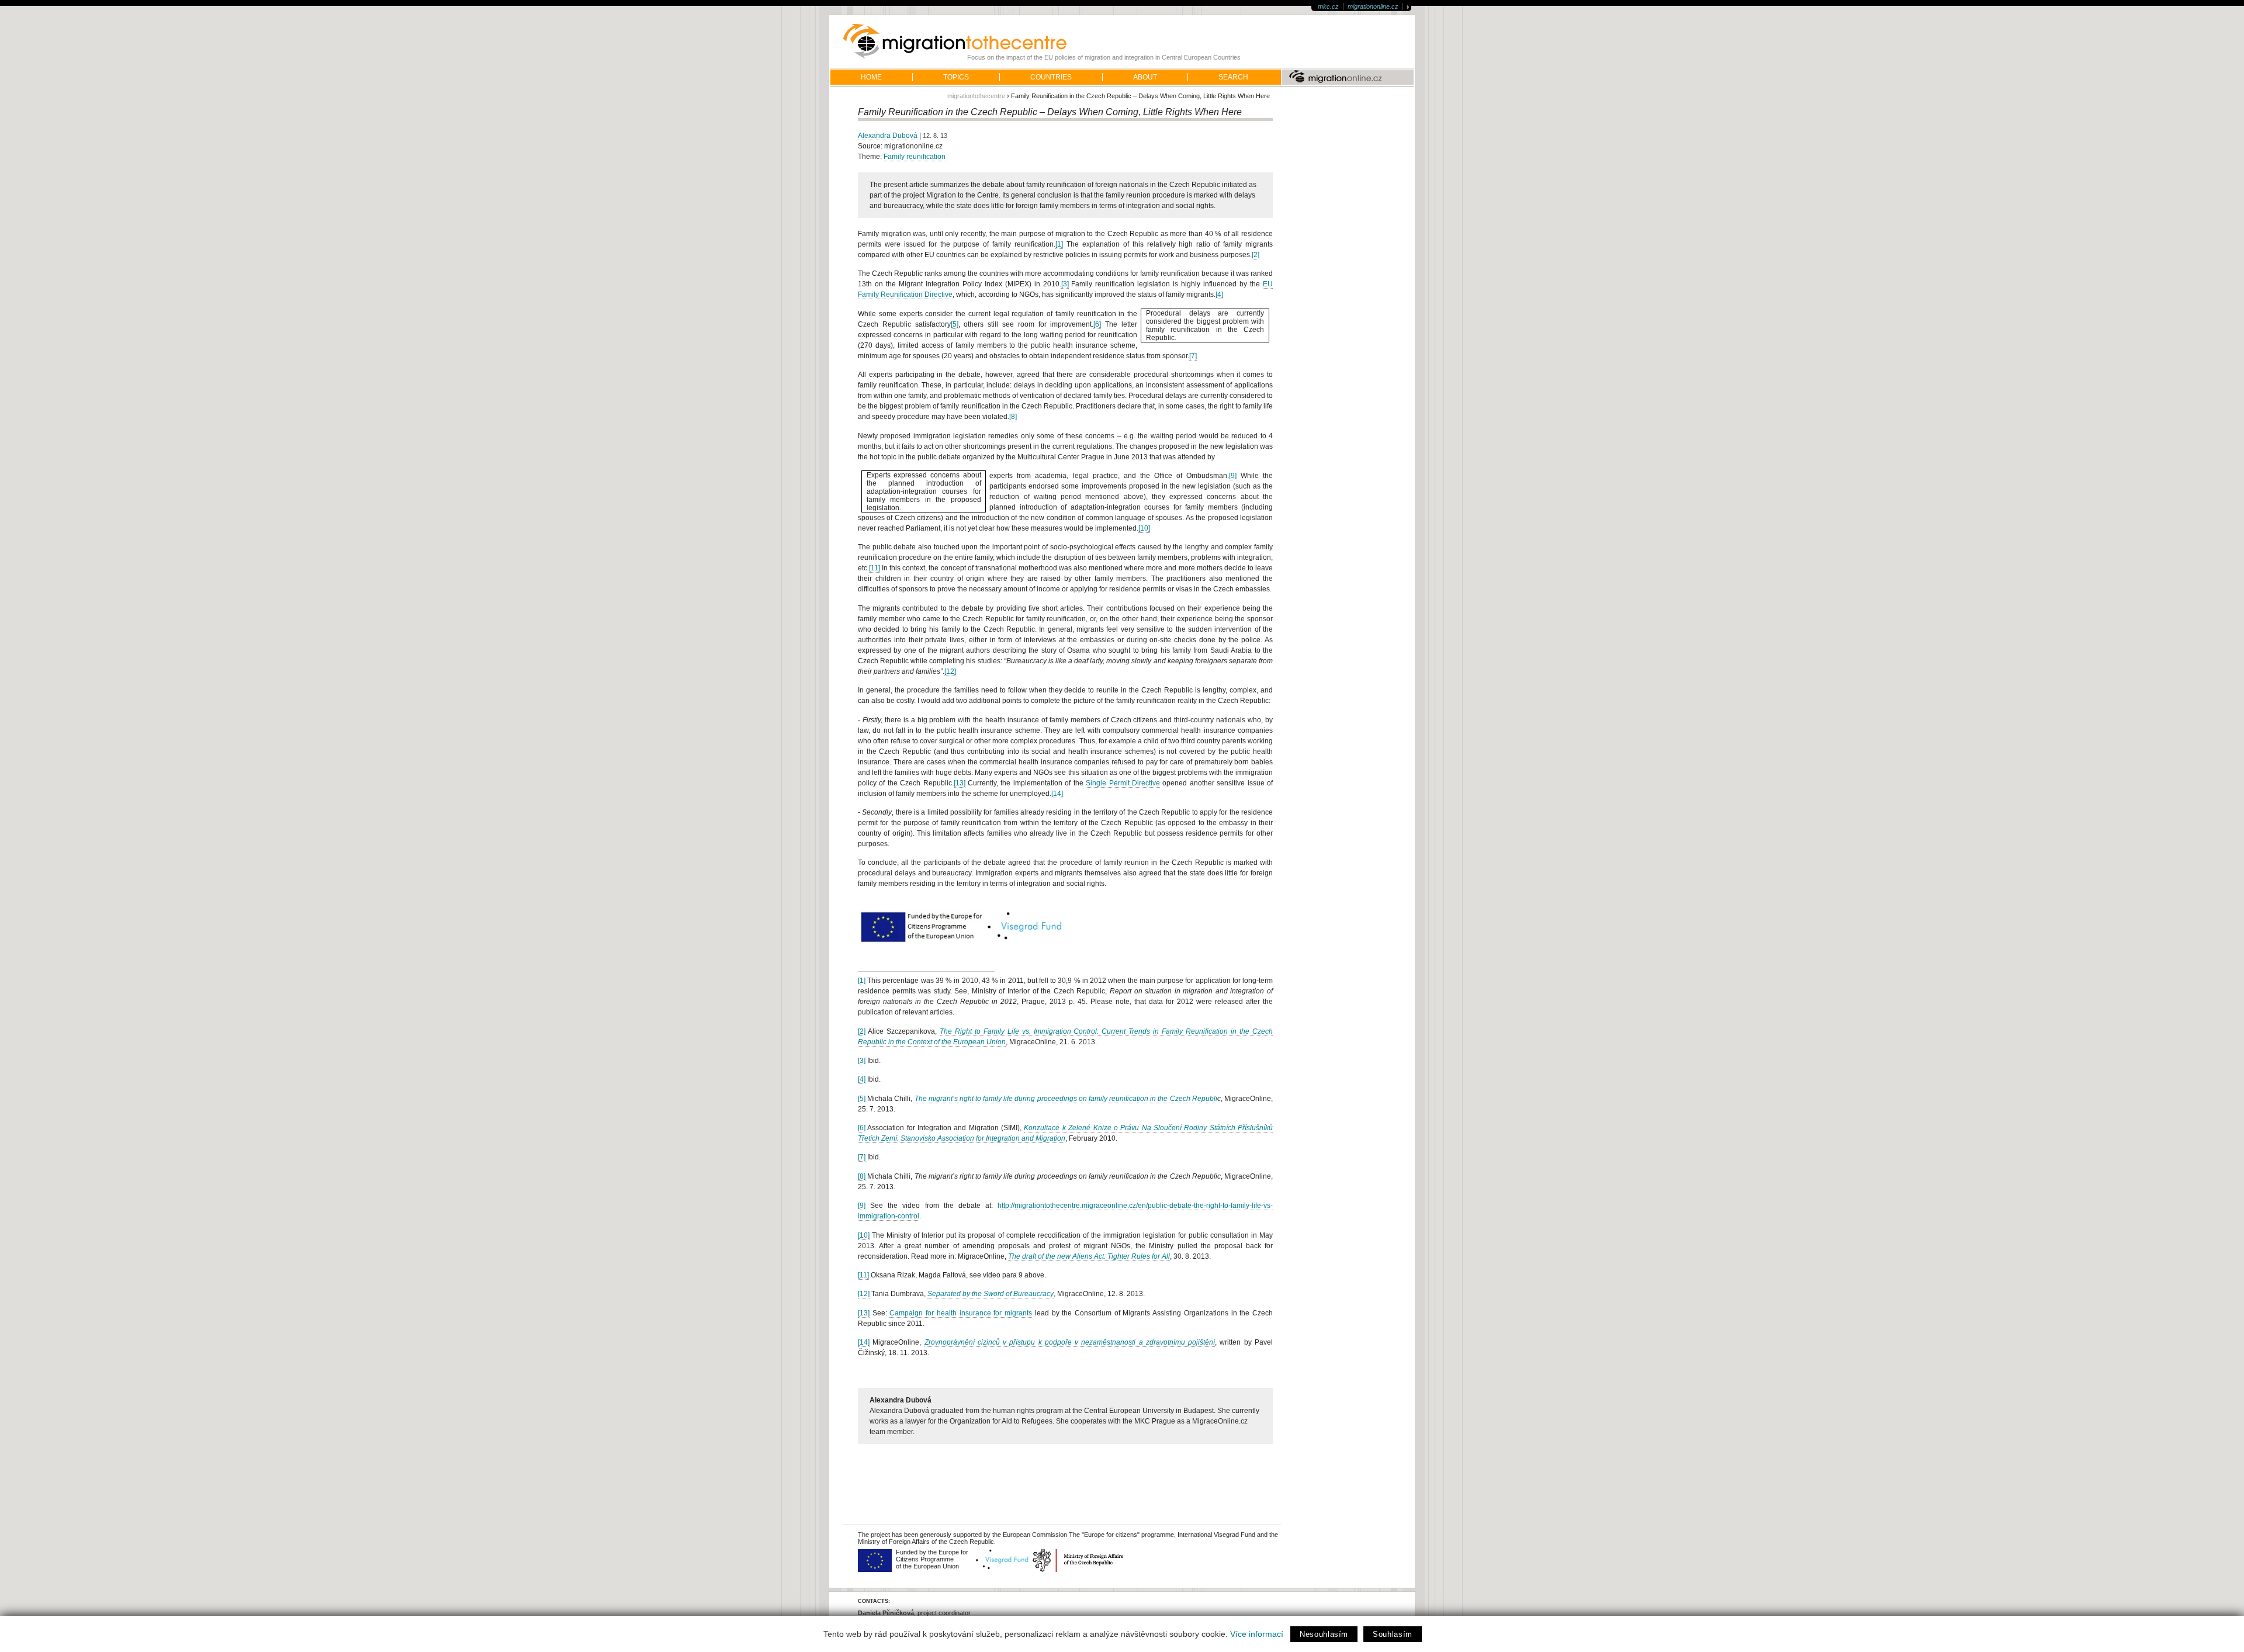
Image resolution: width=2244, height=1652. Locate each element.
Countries (1051, 77)
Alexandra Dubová (888, 136)
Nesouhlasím (1324, 1634)
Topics (956, 77)
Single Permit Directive (1123, 783)
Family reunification (915, 157)
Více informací (1257, 1634)
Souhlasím (1393, 1634)
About (1145, 77)
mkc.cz (1328, 6)
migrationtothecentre (976, 96)
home (871, 77)
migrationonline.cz (1373, 6)
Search (1233, 77)
